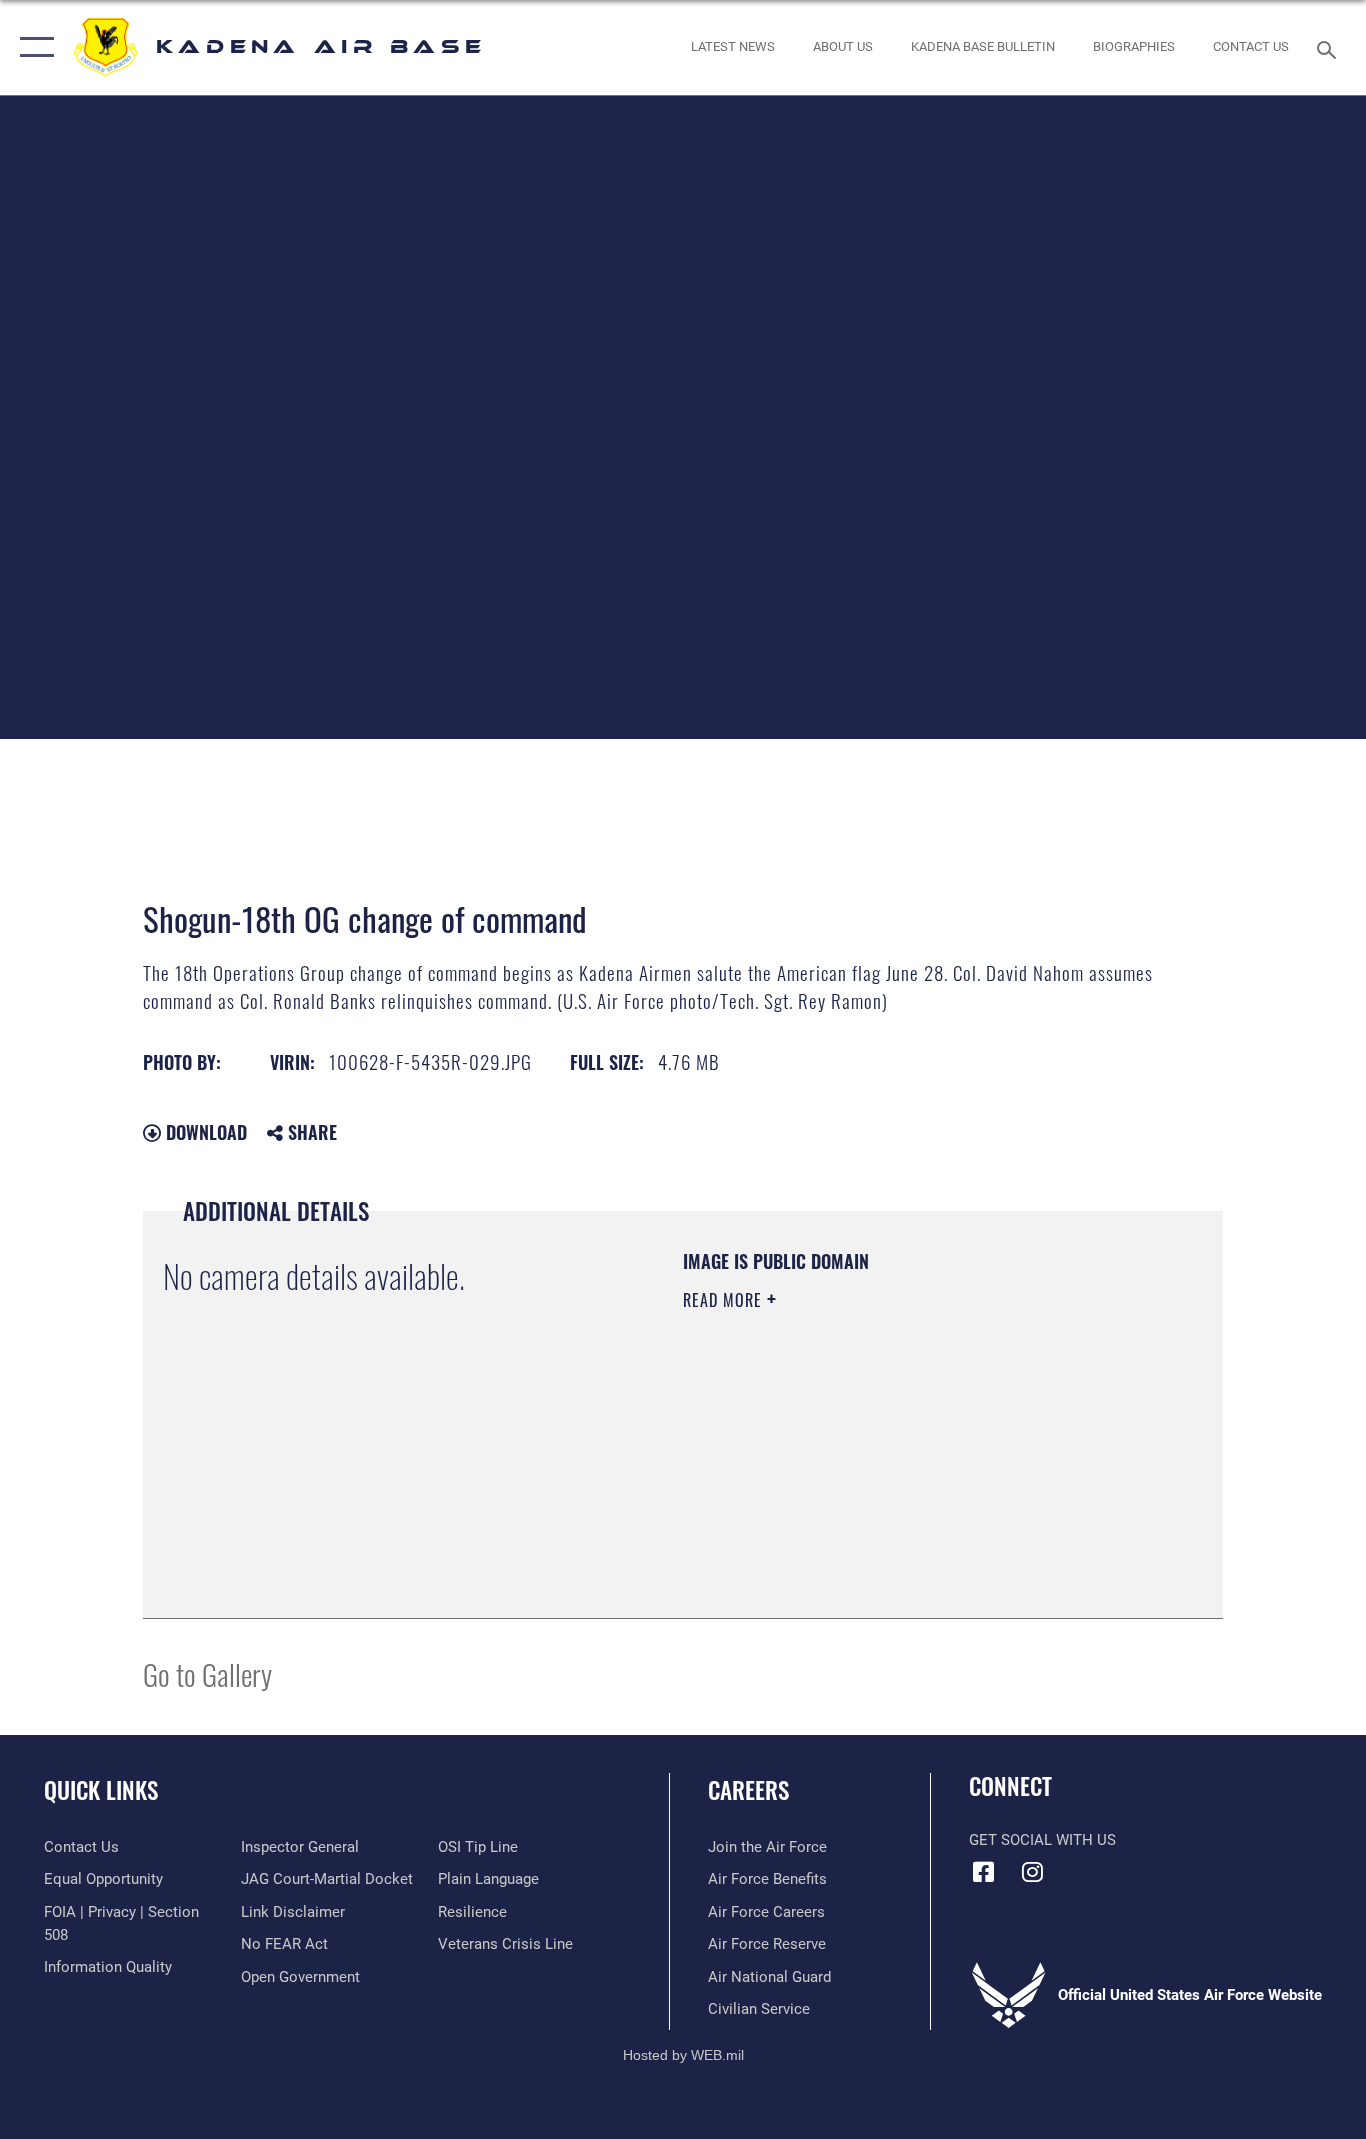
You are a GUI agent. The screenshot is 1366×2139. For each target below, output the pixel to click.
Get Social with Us (1042, 1840)
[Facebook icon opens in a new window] (984, 1872)
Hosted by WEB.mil (683, 2055)
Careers (748, 1790)
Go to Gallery (207, 1673)
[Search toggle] (1330, 48)
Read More (725, 1300)
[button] (32, 47)
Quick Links (101, 1790)
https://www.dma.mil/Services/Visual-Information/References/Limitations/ (917, 1455)
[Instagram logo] (1033, 1872)
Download (204, 1132)
